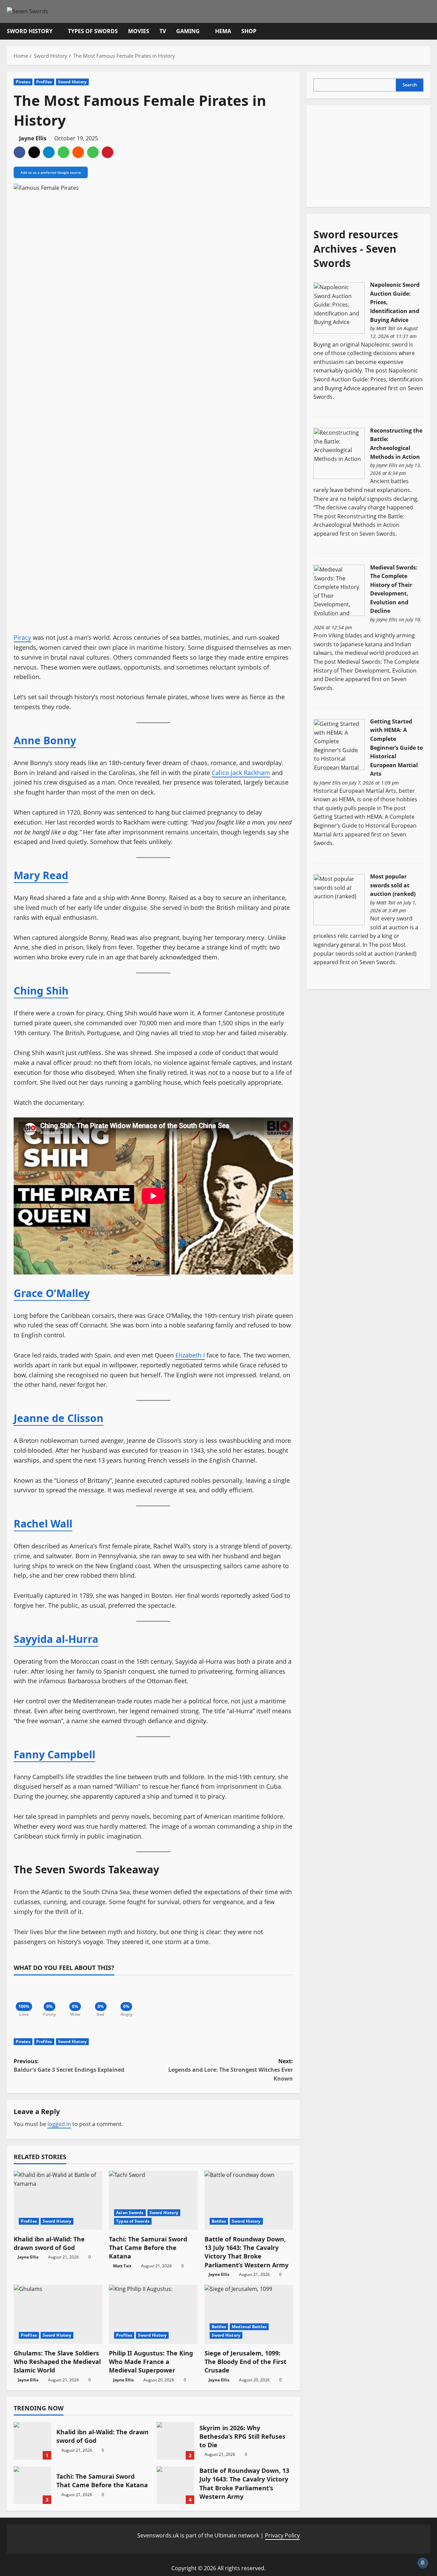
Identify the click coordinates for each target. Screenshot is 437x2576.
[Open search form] (428, 31)
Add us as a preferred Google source (51, 172)
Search (410, 85)
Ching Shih (41, 991)
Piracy (22, 637)
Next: (231, 2070)
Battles (219, 2221)
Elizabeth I (190, 1355)
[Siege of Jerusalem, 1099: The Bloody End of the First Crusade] (249, 2314)
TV (163, 31)
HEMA (223, 31)
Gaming (188, 31)
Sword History (30, 31)
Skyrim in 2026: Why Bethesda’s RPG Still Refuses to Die (175, 2441)
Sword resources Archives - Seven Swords (356, 248)
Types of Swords (93, 31)
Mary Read (41, 875)
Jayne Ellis (33, 138)
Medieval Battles (249, 2327)
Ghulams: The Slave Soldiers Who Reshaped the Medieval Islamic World (57, 2362)
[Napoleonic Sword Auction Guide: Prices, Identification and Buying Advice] (339, 307)
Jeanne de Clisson (59, 1418)
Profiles (44, 82)
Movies (139, 31)
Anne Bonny (45, 740)
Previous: (69, 2066)
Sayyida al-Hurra (56, 1639)
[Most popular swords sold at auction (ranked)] (339, 899)
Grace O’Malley (52, 1293)
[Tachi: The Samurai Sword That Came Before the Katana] (153, 2200)
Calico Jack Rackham (241, 773)
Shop (249, 31)
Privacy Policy (282, 2535)
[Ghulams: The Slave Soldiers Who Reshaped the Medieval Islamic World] (58, 2314)
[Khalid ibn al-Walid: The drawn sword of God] (58, 2200)
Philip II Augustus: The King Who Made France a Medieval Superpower (151, 2362)
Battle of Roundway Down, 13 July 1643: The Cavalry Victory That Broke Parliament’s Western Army (246, 2252)
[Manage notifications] (423, 2563)
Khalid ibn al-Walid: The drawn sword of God (49, 2243)
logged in (59, 2124)
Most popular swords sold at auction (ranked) (393, 885)
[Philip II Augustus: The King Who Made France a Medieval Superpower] (153, 2314)
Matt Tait (122, 2266)
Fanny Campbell (54, 1754)
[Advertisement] (365, 155)
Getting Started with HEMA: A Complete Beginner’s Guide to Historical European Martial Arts (397, 748)
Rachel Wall (43, 1524)
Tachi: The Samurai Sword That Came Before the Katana (148, 2248)
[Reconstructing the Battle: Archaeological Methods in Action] (339, 453)
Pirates (23, 82)
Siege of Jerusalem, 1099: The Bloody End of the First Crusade (245, 2362)
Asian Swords (130, 2213)
